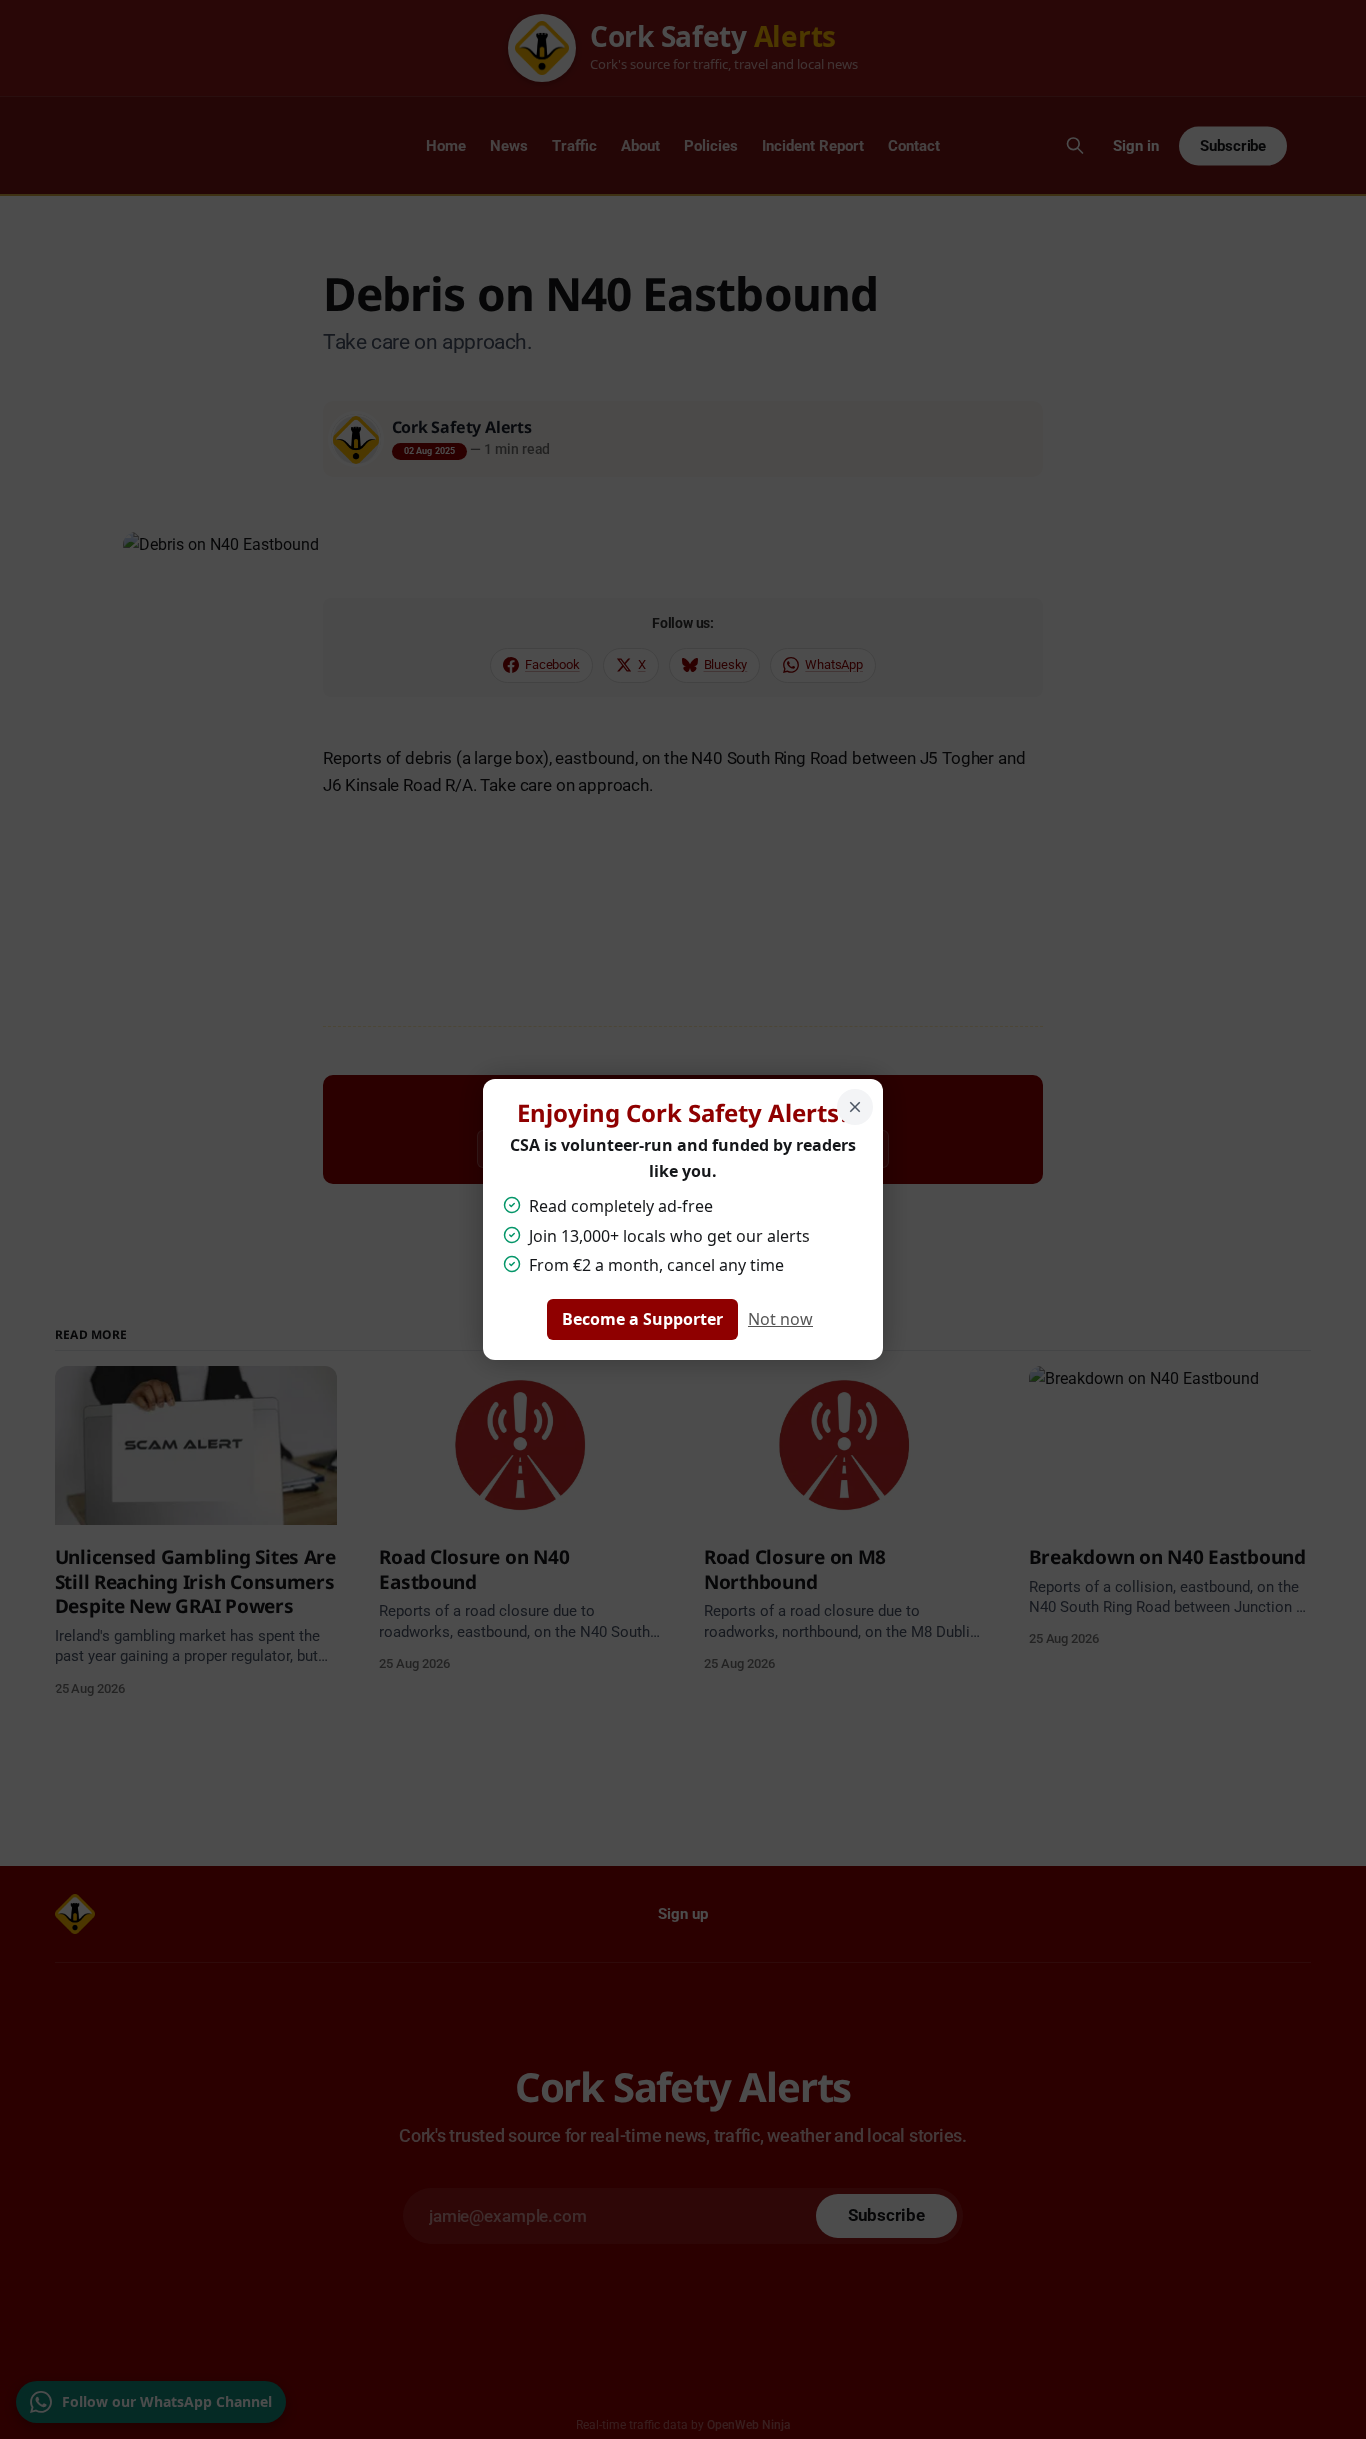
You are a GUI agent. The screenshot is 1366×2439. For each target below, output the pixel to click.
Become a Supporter (642, 1319)
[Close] (855, 1107)
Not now (780, 1319)
